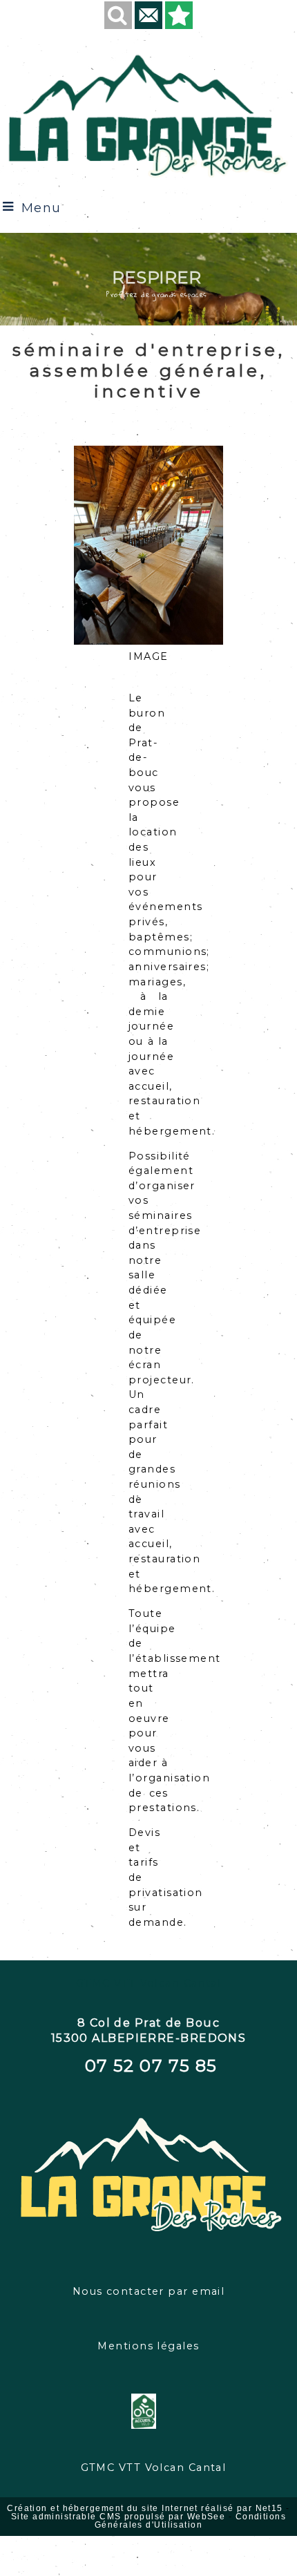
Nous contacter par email (149, 2291)
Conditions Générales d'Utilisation (190, 2521)
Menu (41, 208)
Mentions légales (148, 2346)
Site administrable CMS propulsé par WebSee (118, 2517)
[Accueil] (148, 114)
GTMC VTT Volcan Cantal (149, 1983)
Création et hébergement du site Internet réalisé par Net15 (145, 2508)
